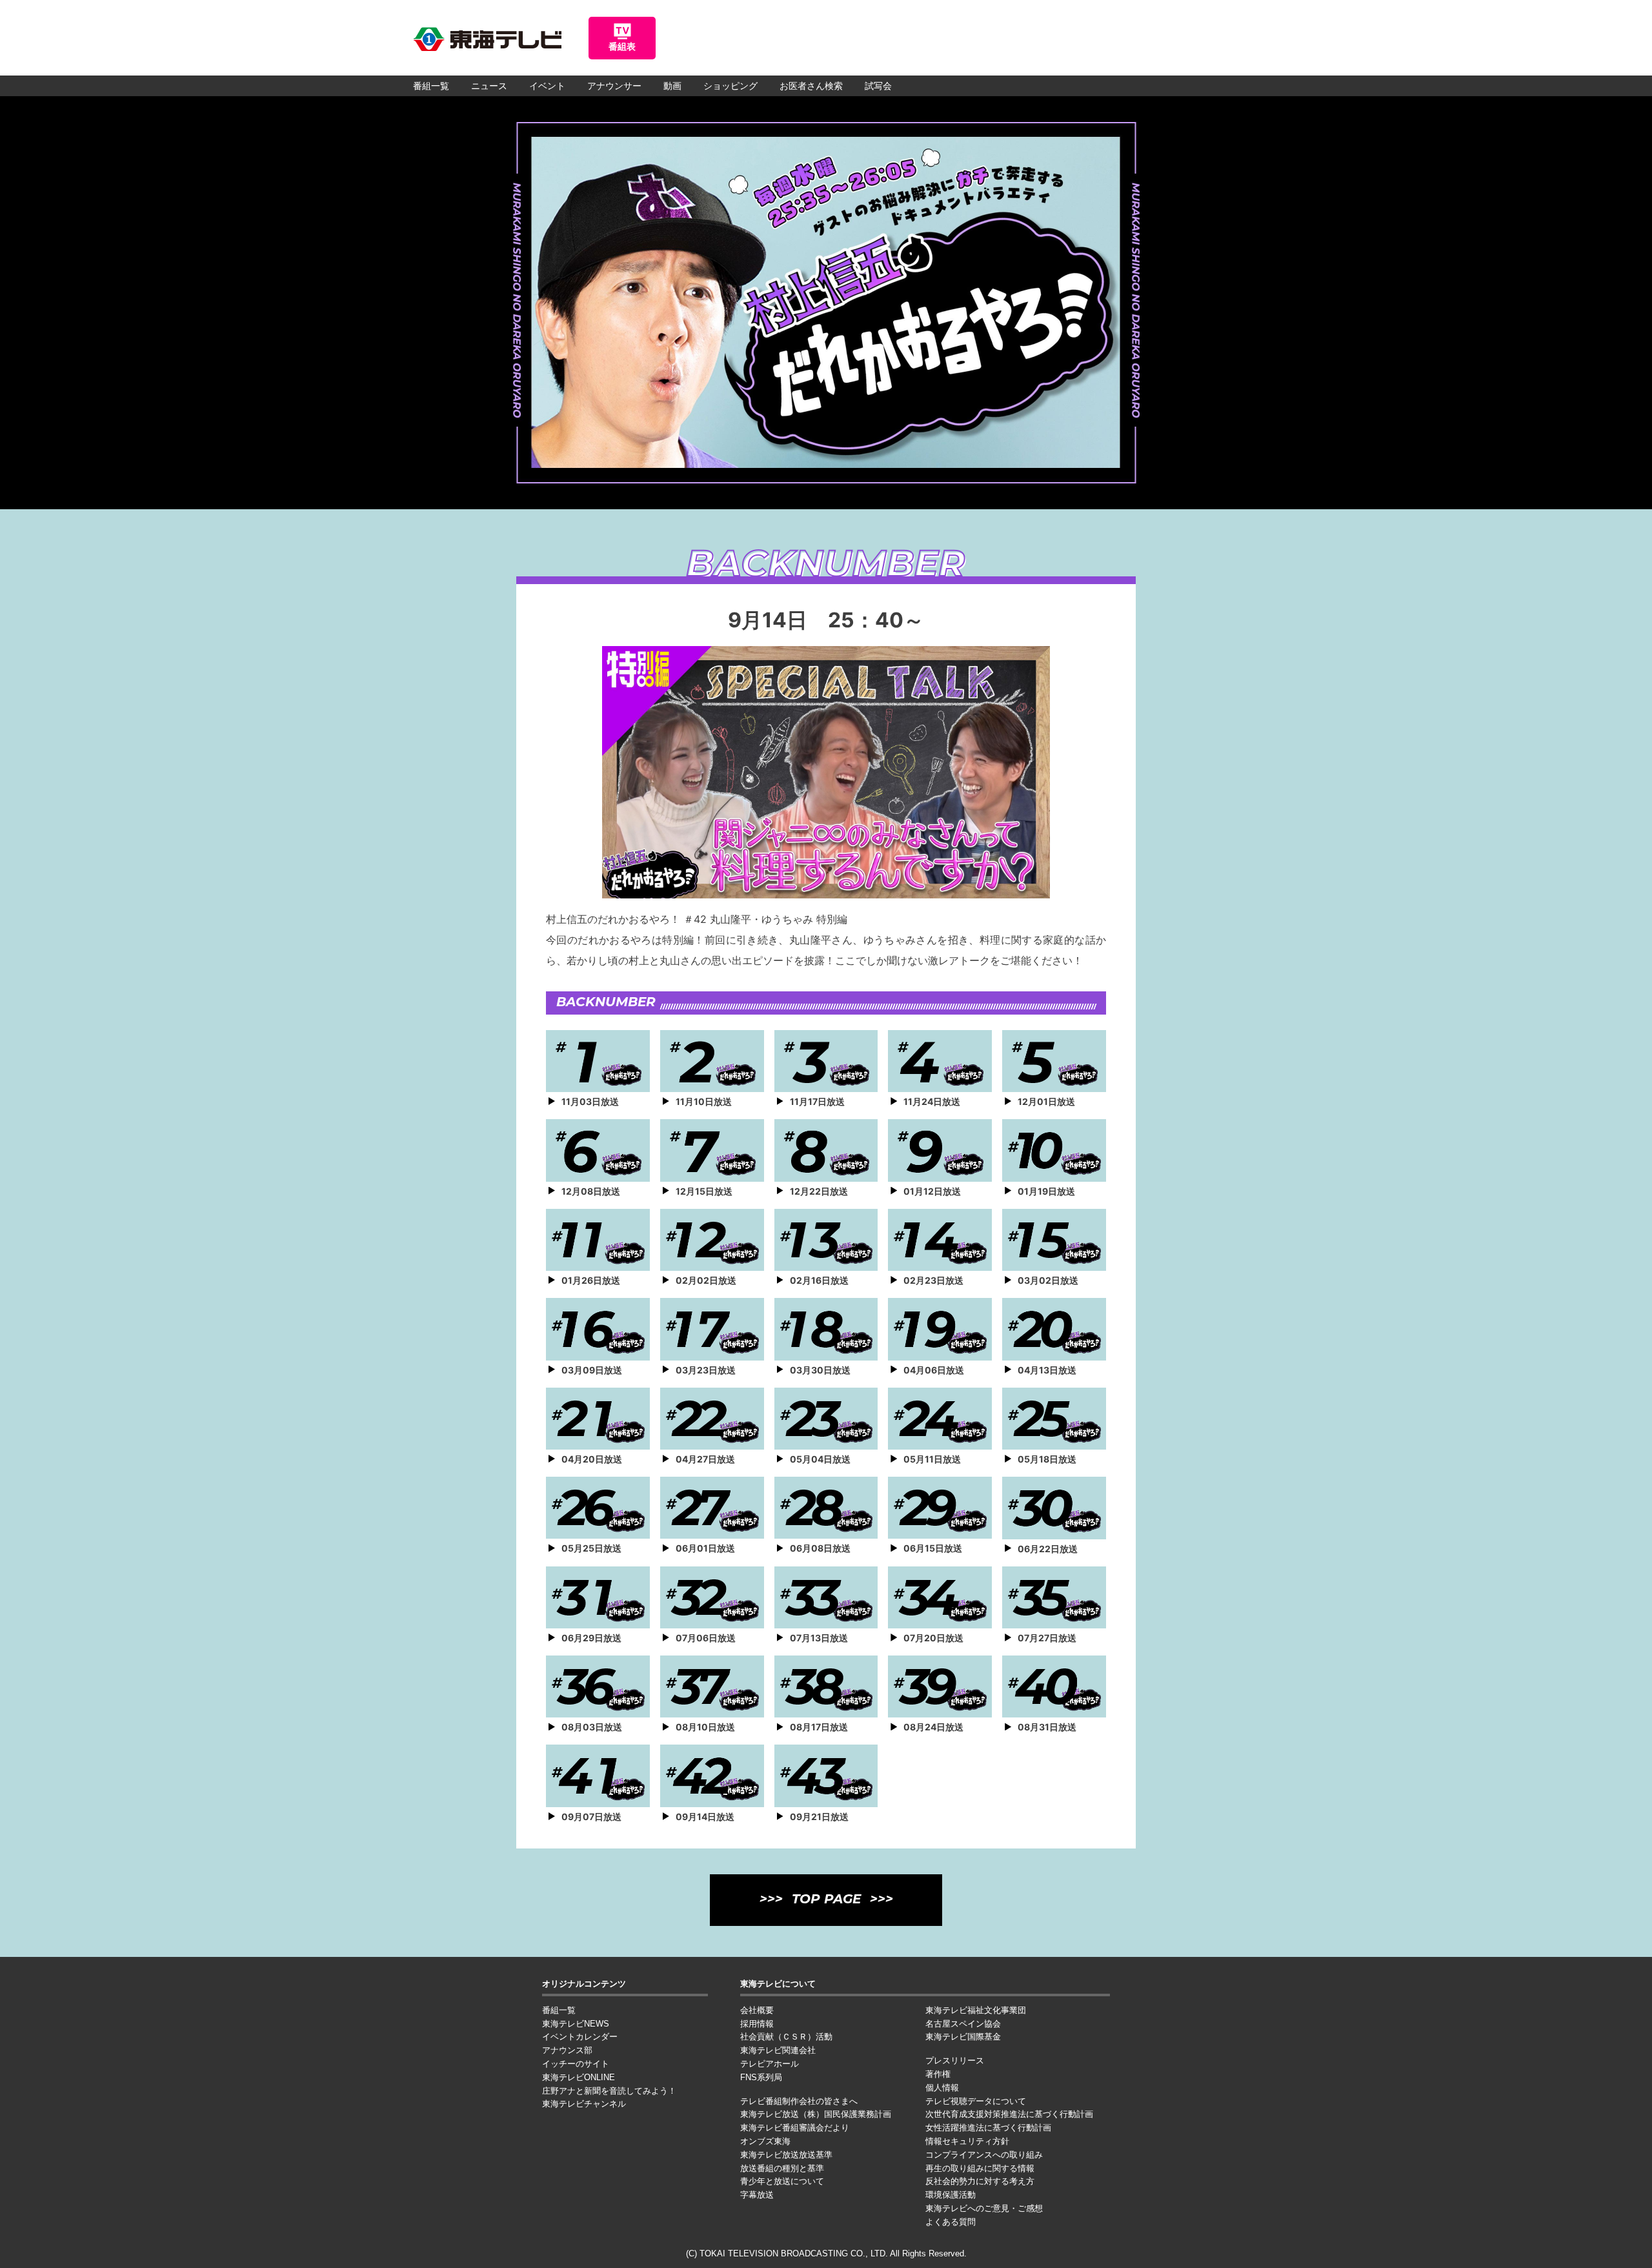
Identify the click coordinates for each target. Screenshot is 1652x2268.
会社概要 (757, 2010)
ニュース (489, 86)
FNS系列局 (761, 2077)
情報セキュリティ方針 (967, 2141)
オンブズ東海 (765, 2141)
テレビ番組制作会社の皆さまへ (799, 2101)
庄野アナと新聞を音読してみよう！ (609, 2091)
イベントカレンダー (580, 2037)
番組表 (622, 46)
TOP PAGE (826, 1900)
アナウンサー (614, 86)
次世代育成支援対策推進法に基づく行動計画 (1009, 2114)
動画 (672, 86)
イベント (547, 86)
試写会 (878, 86)
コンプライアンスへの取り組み (984, 2155)
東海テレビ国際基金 (963, 2037)
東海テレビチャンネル (584, 2104)
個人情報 (942, 2088)
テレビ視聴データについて (976, 2101)
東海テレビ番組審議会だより (795, 2128)
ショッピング (730, 86)
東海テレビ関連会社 (778, 2050)
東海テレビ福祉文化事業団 (976, 2010)
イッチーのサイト (576, 2064)
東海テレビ (487, 39)
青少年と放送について (782, 2181)
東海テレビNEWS (576, 2024)
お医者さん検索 (811, 86)
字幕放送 (757, 2195)
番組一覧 (431, 86)
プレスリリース (955, 2060)
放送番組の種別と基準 (782, 2168)
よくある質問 (951, 2222)
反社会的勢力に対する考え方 (980, 2181)
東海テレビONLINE (579, 2077)
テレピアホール (770, 2064)
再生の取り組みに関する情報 (980, 2168)
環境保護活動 (951, 2195)
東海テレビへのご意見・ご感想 (984, 2208)
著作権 (938, 2074)
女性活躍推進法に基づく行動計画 (988, 2128)
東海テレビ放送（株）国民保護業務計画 (816, 2114)
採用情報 (757, 2024)
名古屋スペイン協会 (963, 2024)
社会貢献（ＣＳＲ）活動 (786, 2037)
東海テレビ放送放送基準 (786, 2155)
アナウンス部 (567, 2050)
